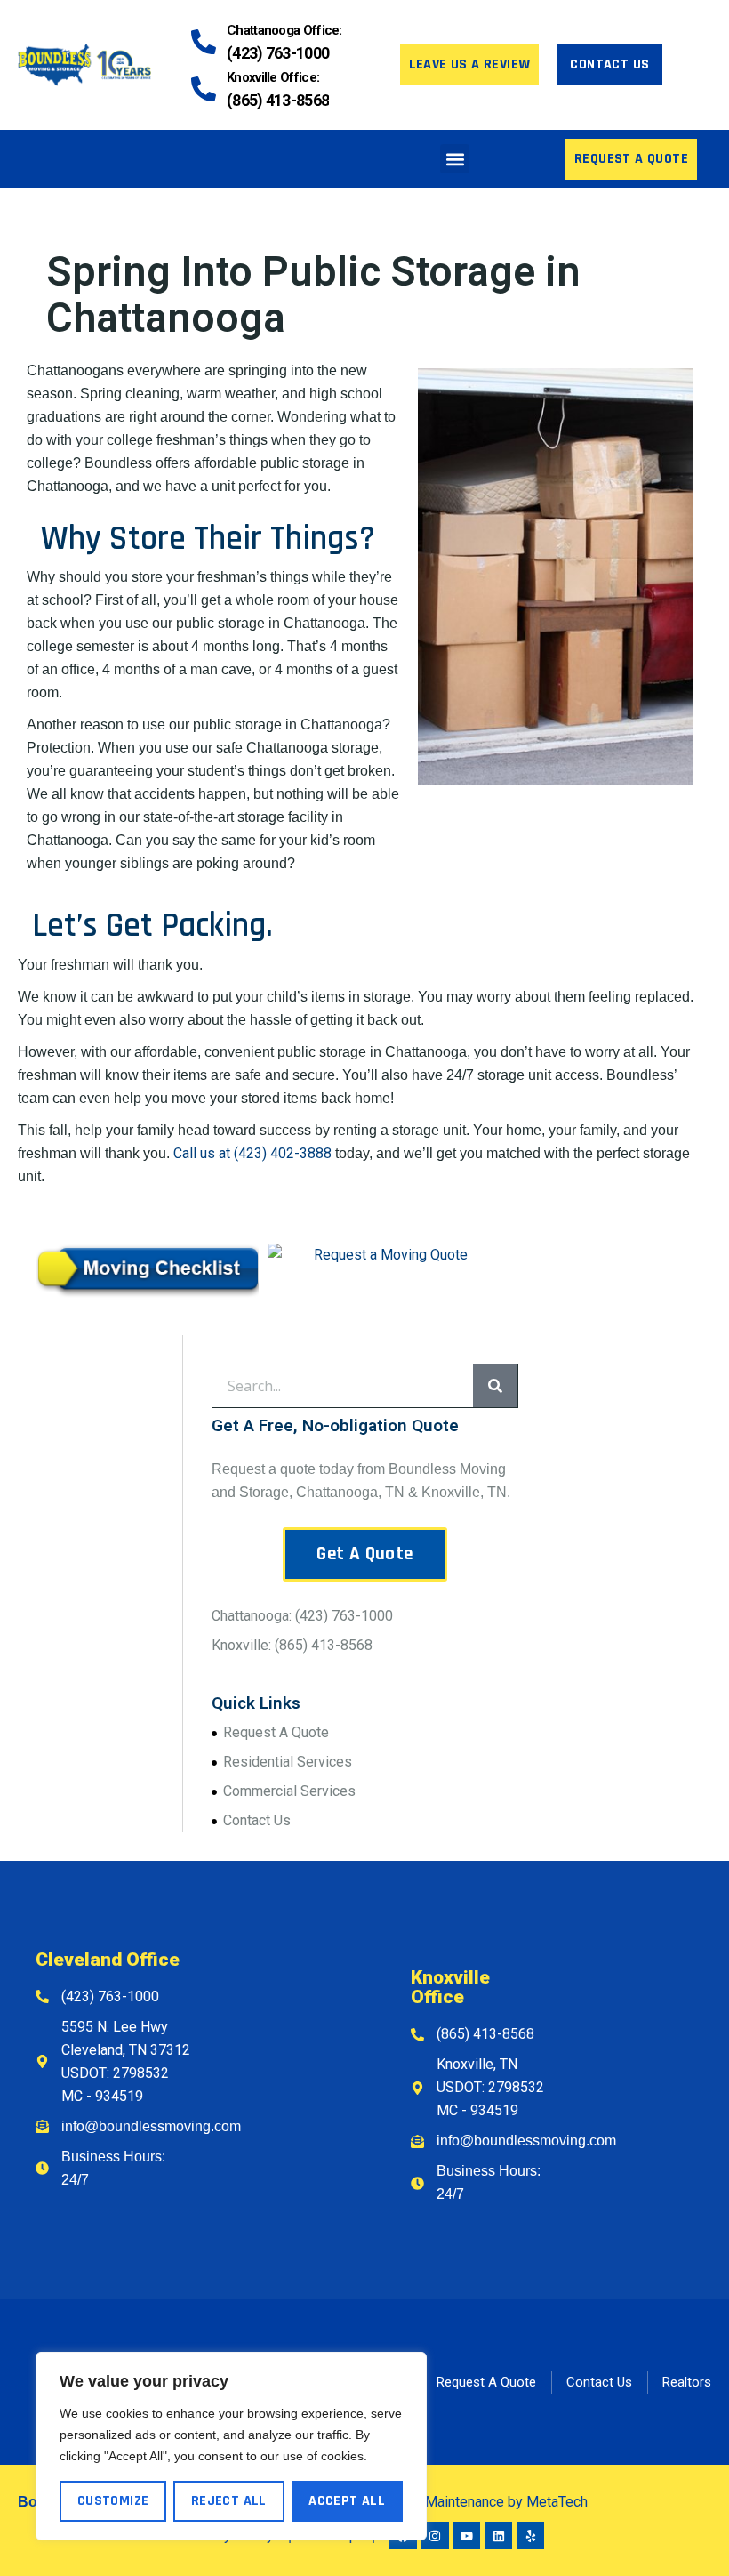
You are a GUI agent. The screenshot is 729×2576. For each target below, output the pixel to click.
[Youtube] (467, 2536)
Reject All (229, 2501)
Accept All (347, 2501)
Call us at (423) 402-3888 (252, 1153)
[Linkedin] (498, 2536)
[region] (231, 2446)
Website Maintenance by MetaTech (478, 2502)
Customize (113, 2501)
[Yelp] (530, 2536)
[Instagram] (435, 2536)
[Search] (495, 1386)
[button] (455, 159)
